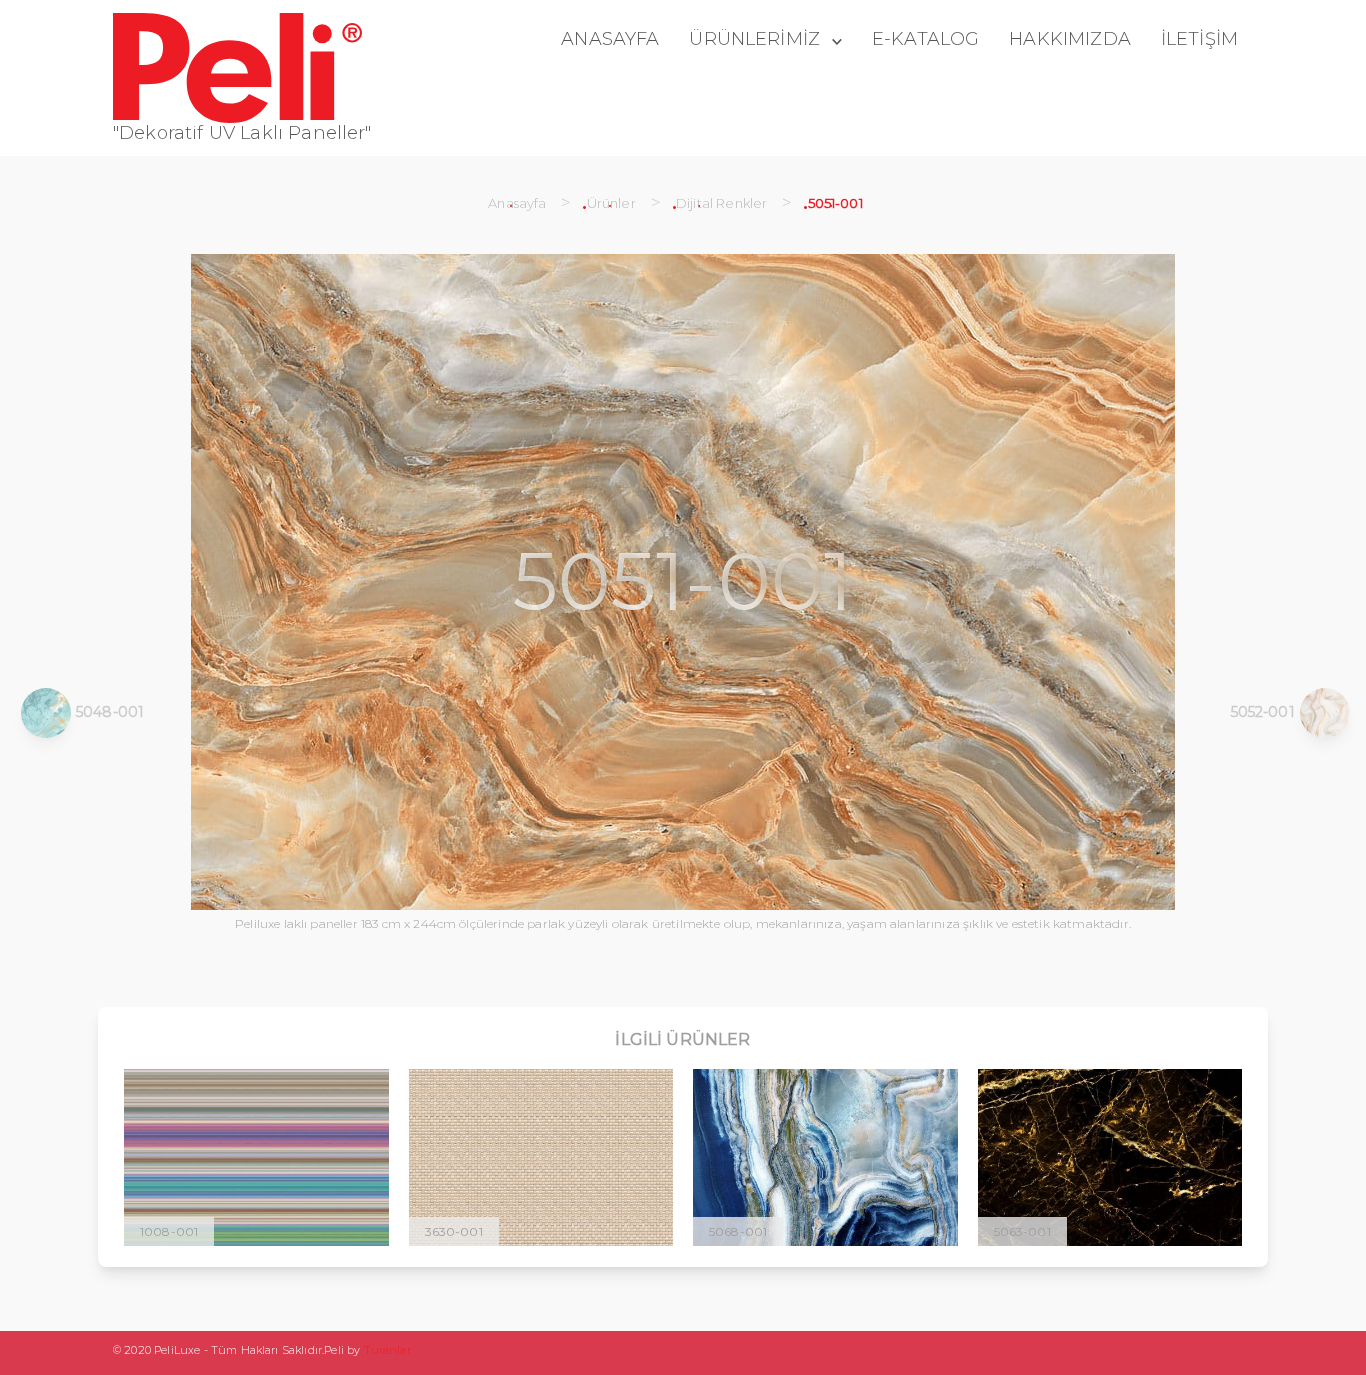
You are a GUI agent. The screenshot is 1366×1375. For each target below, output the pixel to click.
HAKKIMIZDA (1070, 39)
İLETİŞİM (1199, 39)
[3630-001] (541, 1157)
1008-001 (169, 1231)
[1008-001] (256, 1157)
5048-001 (110, 712)
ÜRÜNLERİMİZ (754, 39)
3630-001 (454, 1231)
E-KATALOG (925, 39)
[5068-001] (825, 1157)
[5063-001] (1110, 1157)
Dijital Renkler (721, 203)
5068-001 (738, 1231)
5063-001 (1022, 1231)
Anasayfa (517, 203)
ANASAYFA (610, 39)
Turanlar (387, 1350)
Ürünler (611, 203)
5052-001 (1263, 712)
